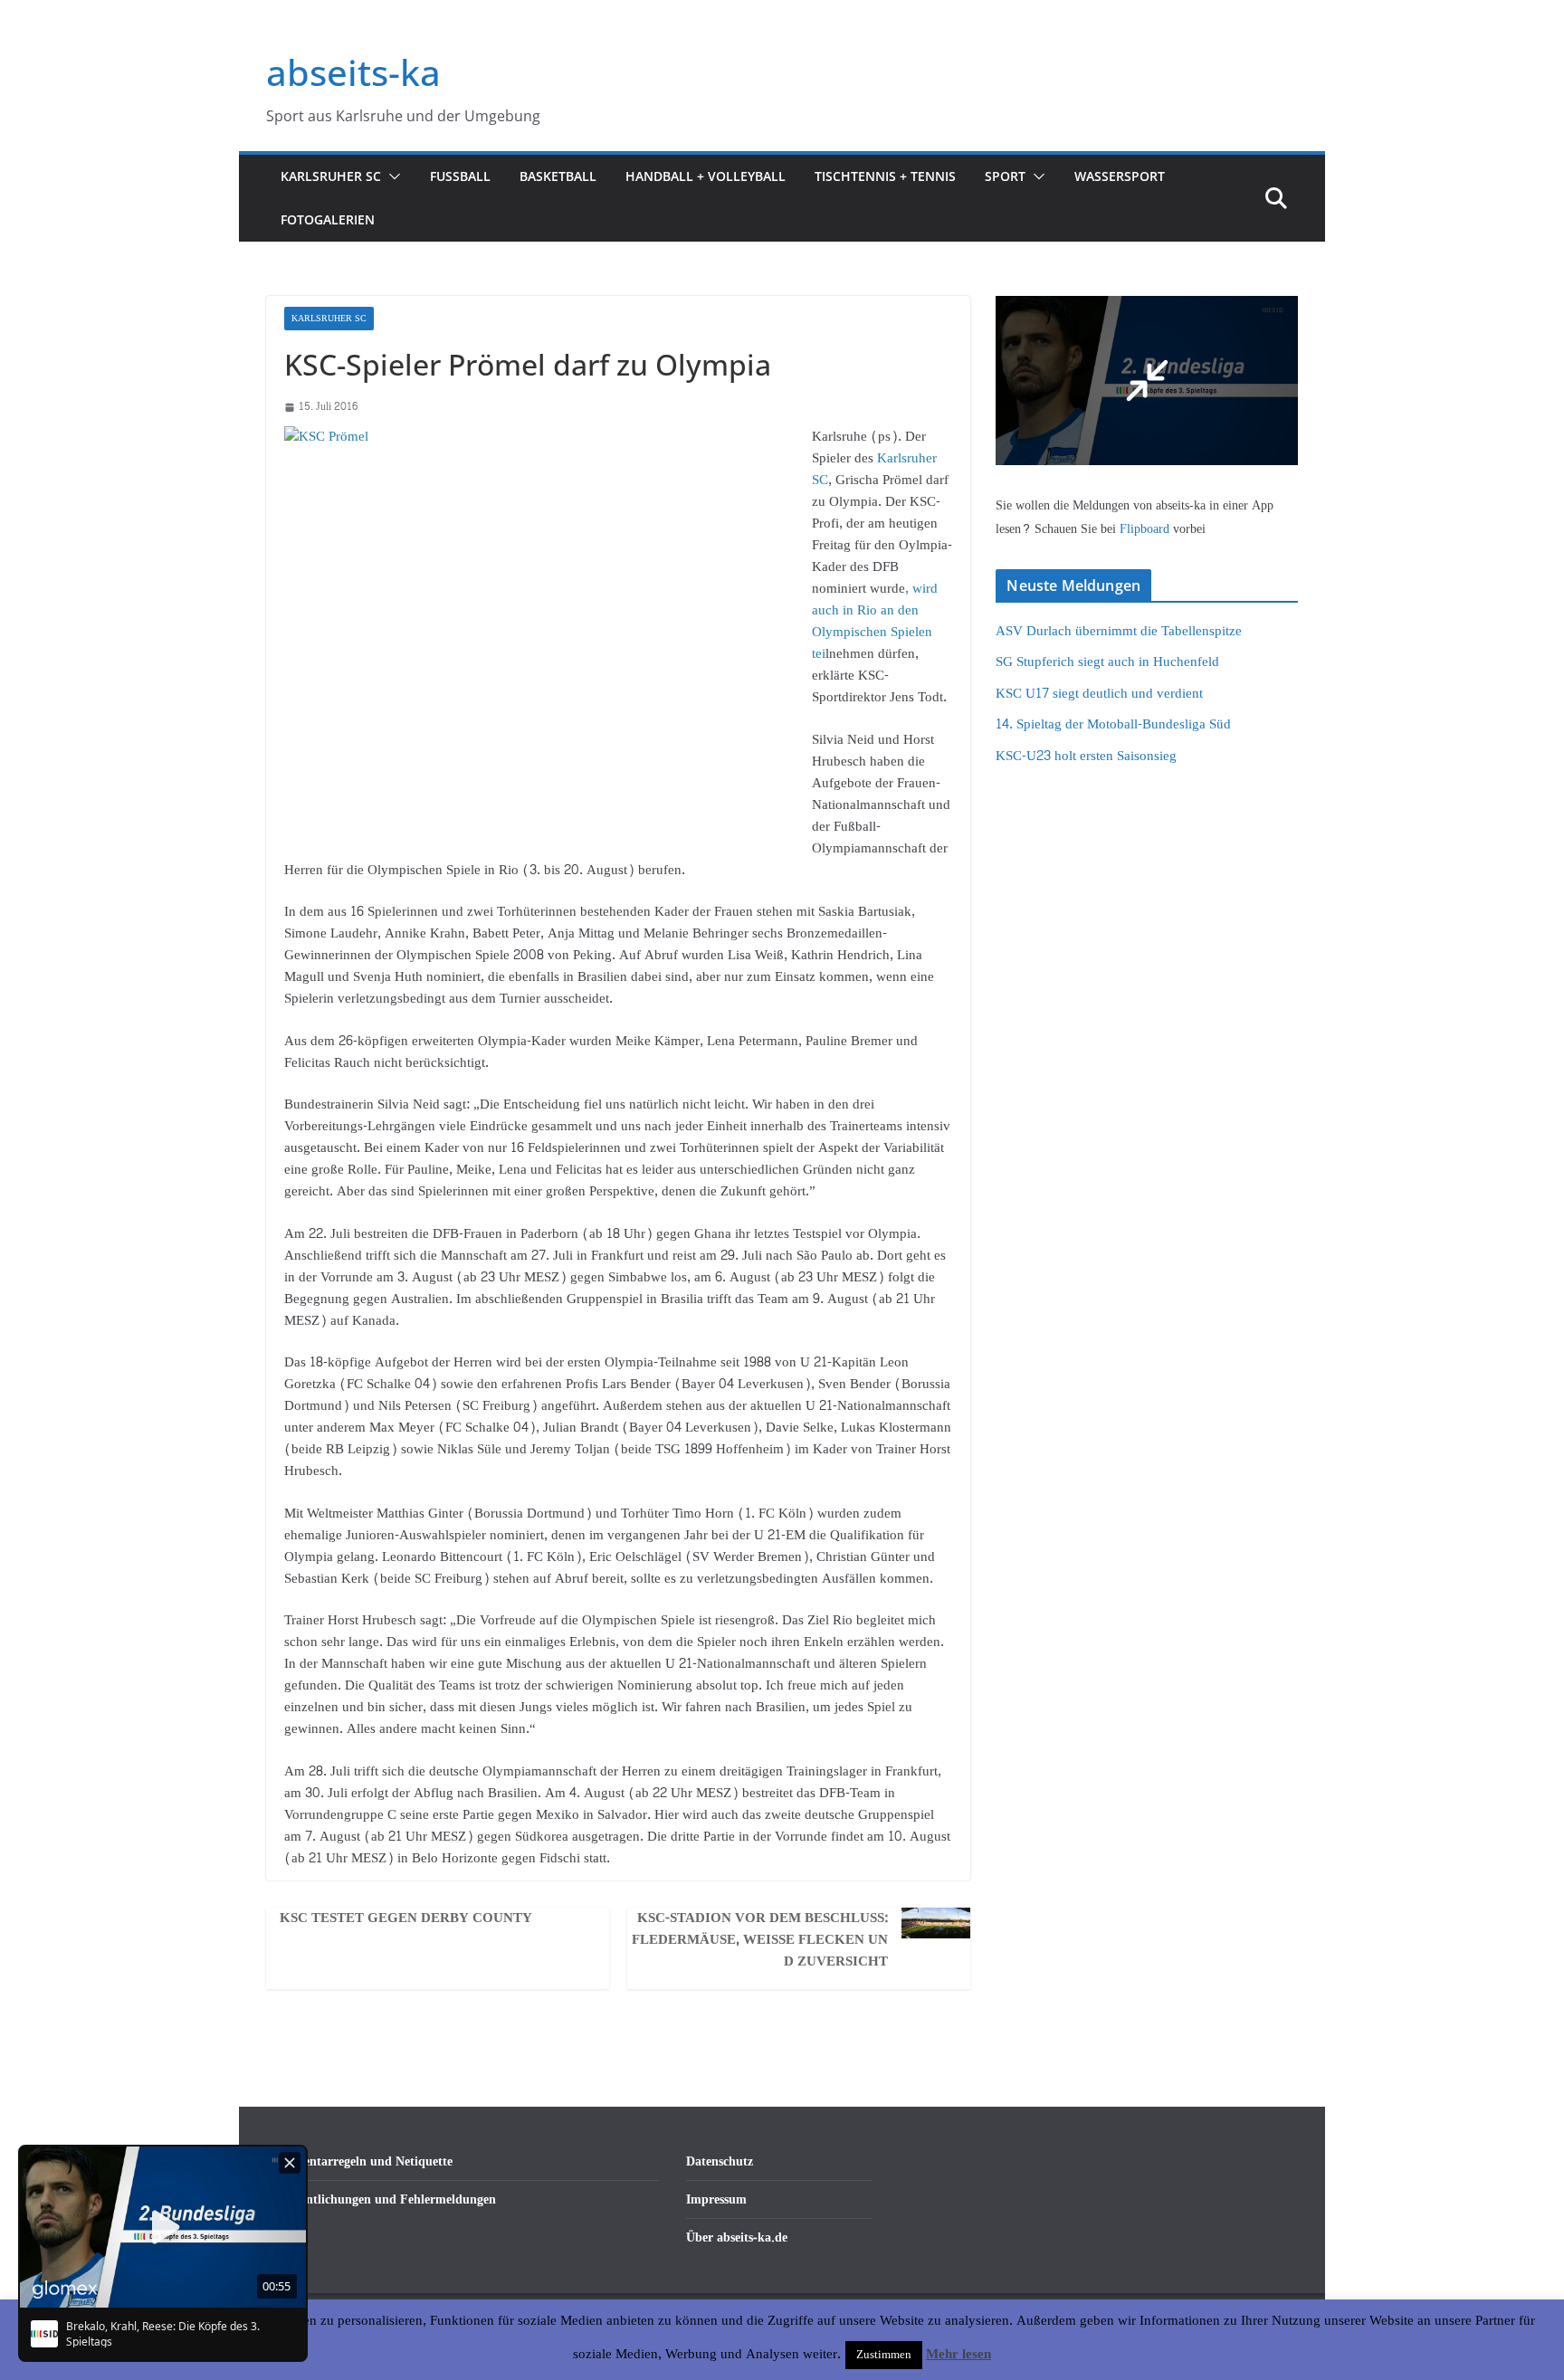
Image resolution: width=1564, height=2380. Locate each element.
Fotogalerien (328, 219)
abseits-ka (353, 72)
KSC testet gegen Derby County (406, 1918)
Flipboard (1146, 529)
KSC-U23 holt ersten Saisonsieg (1086, 756)
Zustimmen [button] (884, 2355)
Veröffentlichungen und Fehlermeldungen (381, 2199)
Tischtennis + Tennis (885, 176)
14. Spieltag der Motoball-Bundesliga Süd (1113, 724)
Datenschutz (720, 2161)
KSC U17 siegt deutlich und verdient (1099, 694)
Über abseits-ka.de (737, 2237)
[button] (391, 176)
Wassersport (1120, 176)
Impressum (716, 2199)
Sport (1005, 176)
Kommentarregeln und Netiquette (359, 2161)
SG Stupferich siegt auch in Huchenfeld (1107, 662)
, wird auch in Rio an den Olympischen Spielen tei (875, 621)
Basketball (558, 176)
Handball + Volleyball (706, 176)
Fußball (460, 176)
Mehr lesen (958, 2355)
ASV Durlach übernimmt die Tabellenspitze (1119, 631)
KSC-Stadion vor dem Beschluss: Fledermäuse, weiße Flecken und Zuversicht (760, 1940)
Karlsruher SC (331, 176)
